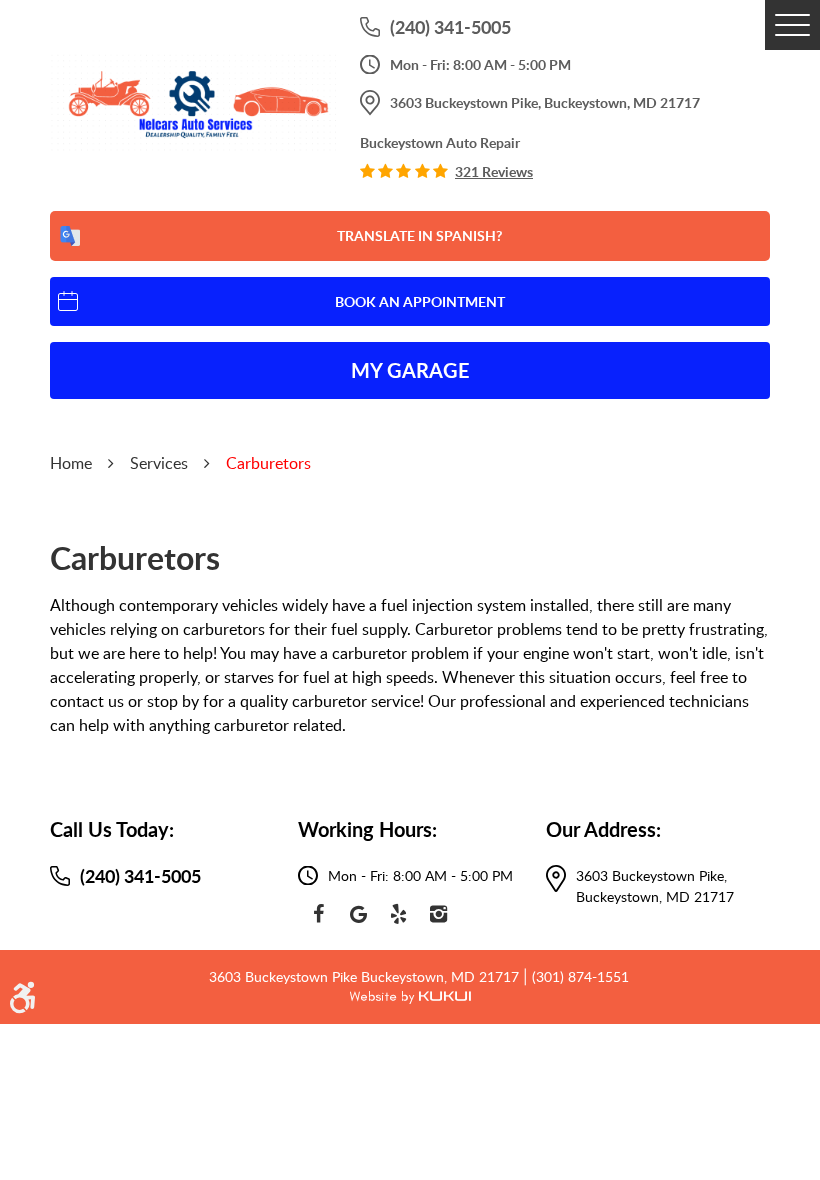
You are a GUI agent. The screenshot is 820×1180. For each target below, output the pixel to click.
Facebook (318, 914)
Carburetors (268, 463)
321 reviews (494, 172)
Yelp (398, 914)
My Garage (410, 370)
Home (71, 463)
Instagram (438, 914)
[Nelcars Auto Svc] (193, 104)
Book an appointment (420, 301)
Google (358, 914)
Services (159, 463)
